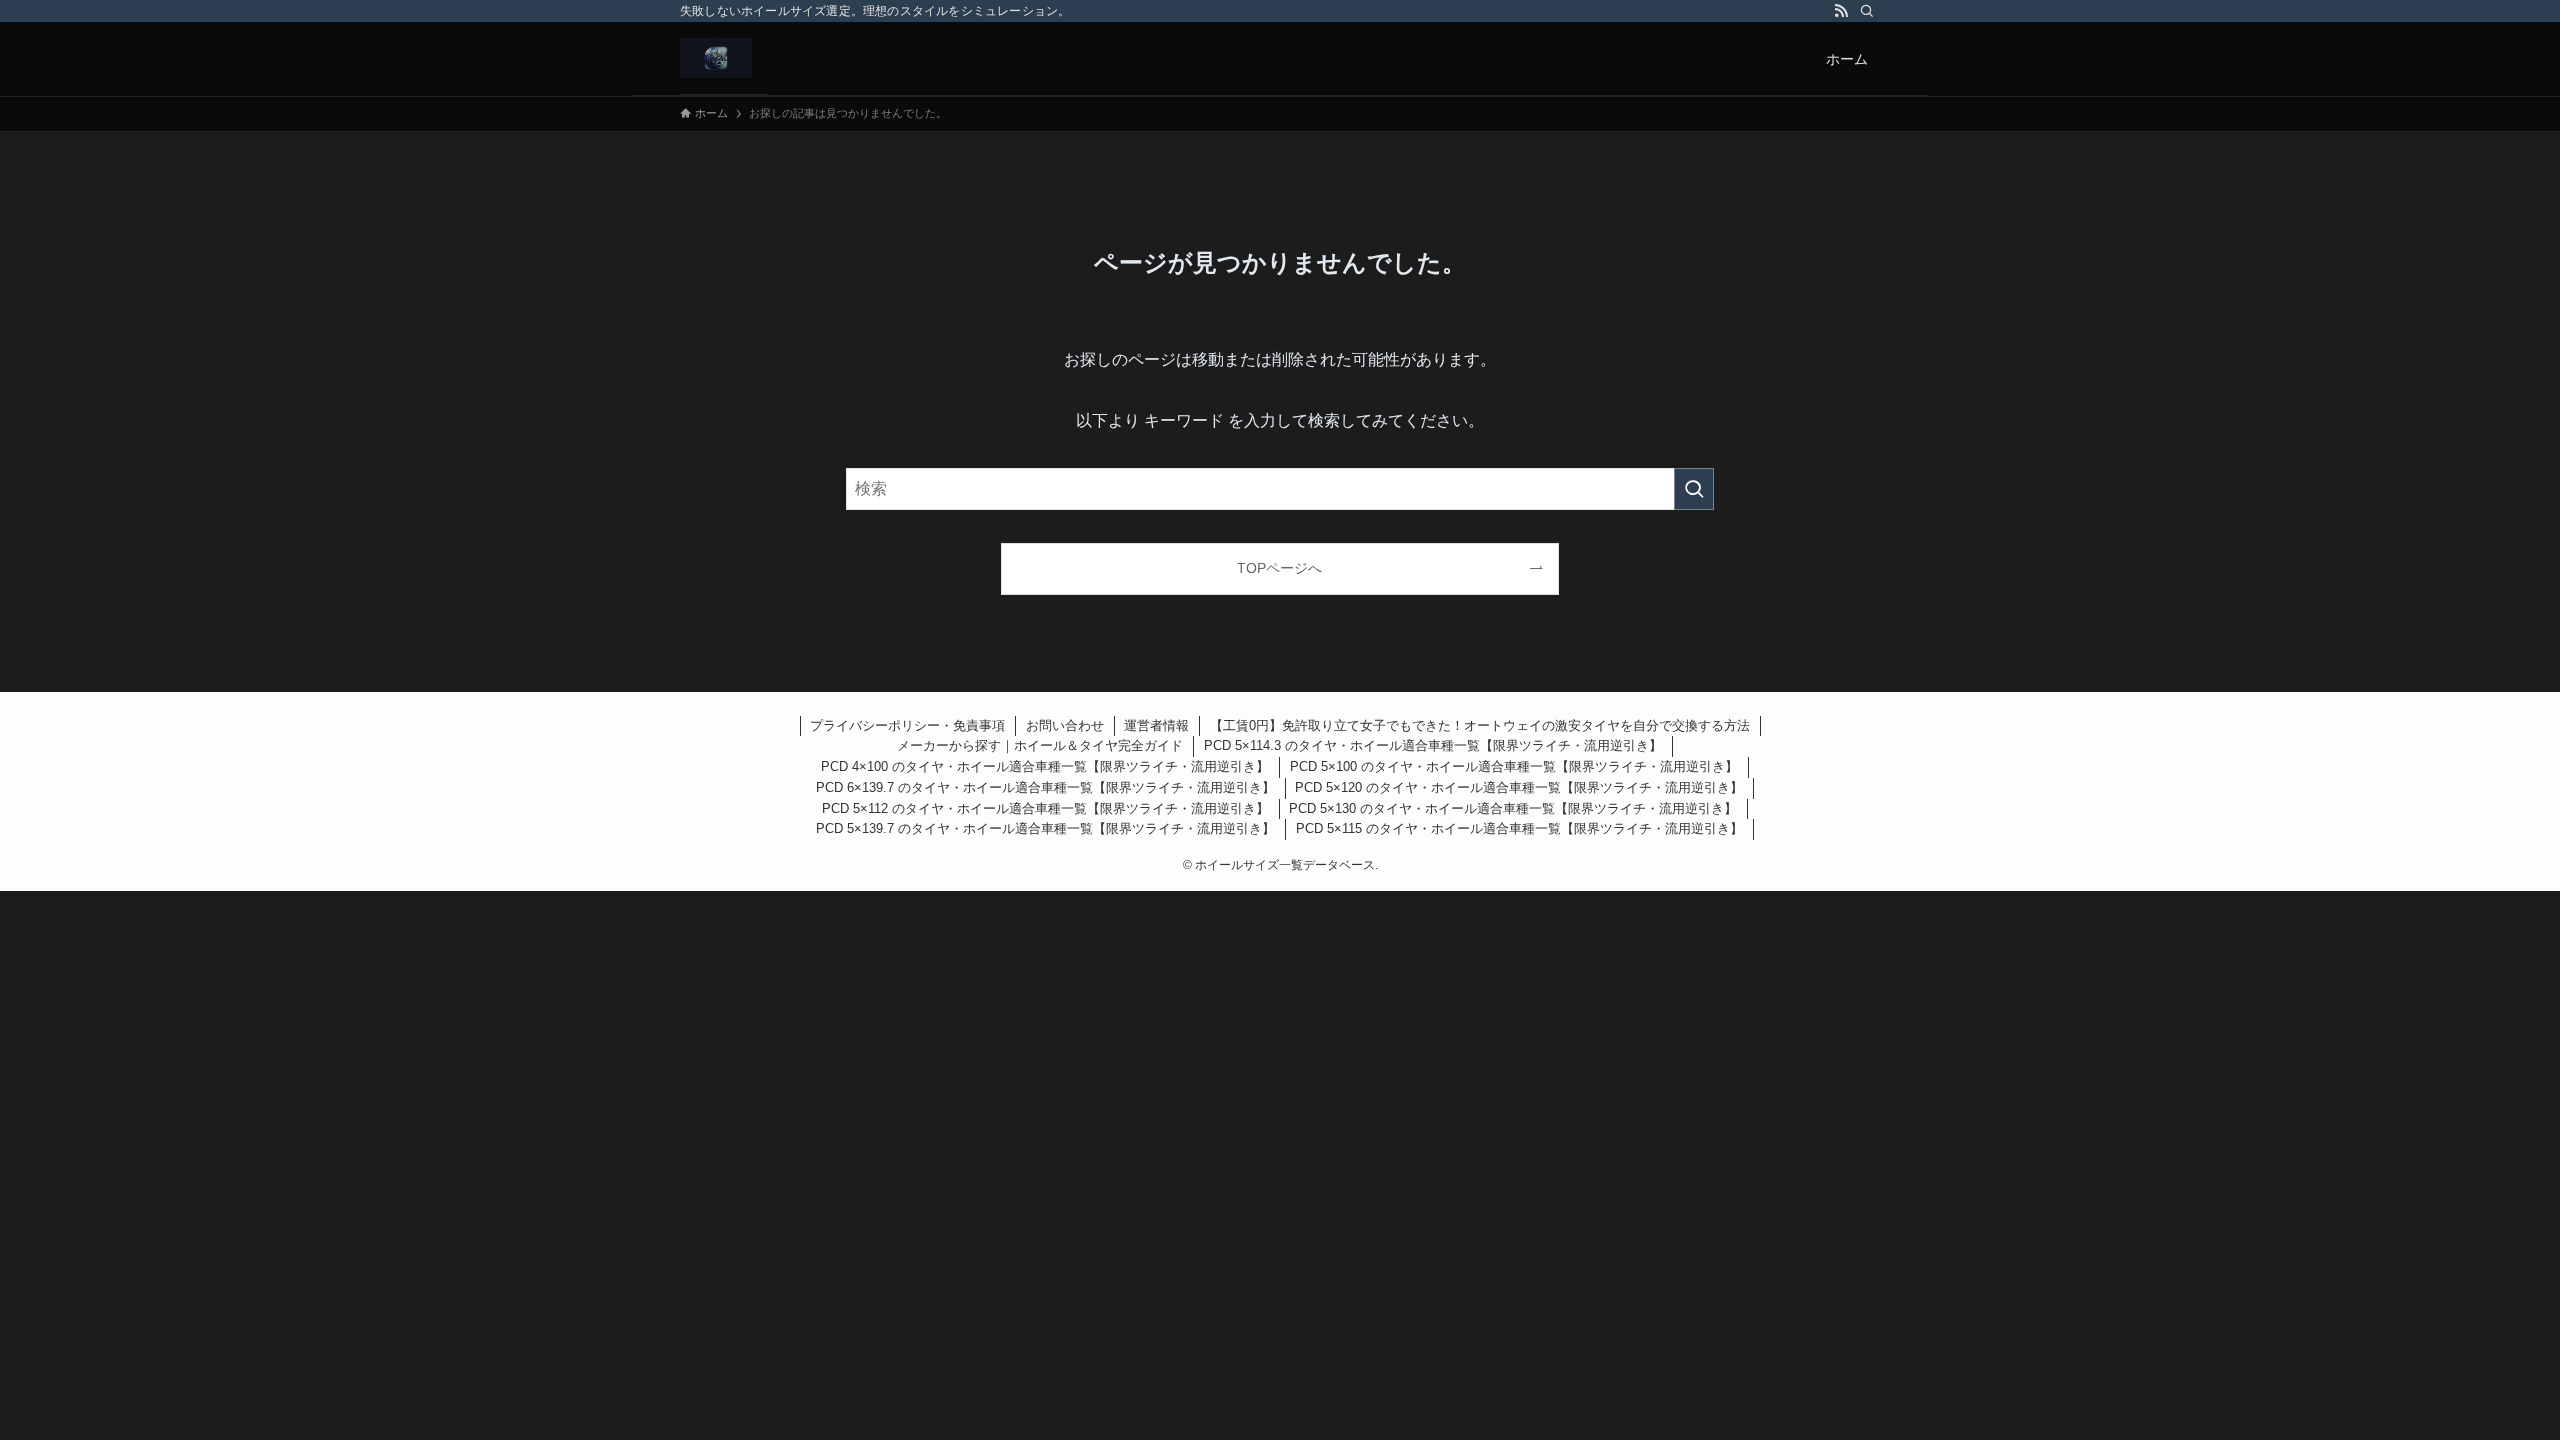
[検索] (1867, 11)
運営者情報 (1156, 725)
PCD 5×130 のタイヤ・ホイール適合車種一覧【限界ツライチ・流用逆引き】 (1513, 808)
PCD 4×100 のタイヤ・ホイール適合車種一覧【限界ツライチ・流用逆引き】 (1045, 766)
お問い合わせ (1065, 725)
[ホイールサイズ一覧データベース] (716, 58)
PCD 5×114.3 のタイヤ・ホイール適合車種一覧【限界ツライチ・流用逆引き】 (1433, 745)
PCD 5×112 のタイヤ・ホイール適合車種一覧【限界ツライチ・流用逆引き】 (1045, 808)
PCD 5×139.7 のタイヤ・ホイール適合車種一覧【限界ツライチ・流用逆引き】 (1045, 828)
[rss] (1841, 11)
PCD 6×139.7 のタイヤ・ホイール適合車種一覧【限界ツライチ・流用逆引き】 (1045, 787)
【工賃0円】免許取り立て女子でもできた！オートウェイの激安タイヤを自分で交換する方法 (1480, 725)
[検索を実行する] (1694, 489)
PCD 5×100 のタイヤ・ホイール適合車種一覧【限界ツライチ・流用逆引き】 (1514, 766)
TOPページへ (1279, 568)
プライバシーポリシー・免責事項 (907, 725)
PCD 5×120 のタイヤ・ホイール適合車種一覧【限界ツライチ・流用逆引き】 (1519, 787)
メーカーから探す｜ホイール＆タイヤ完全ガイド (1040, 745)
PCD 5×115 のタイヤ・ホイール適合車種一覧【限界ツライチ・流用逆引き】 (1519, 828)
